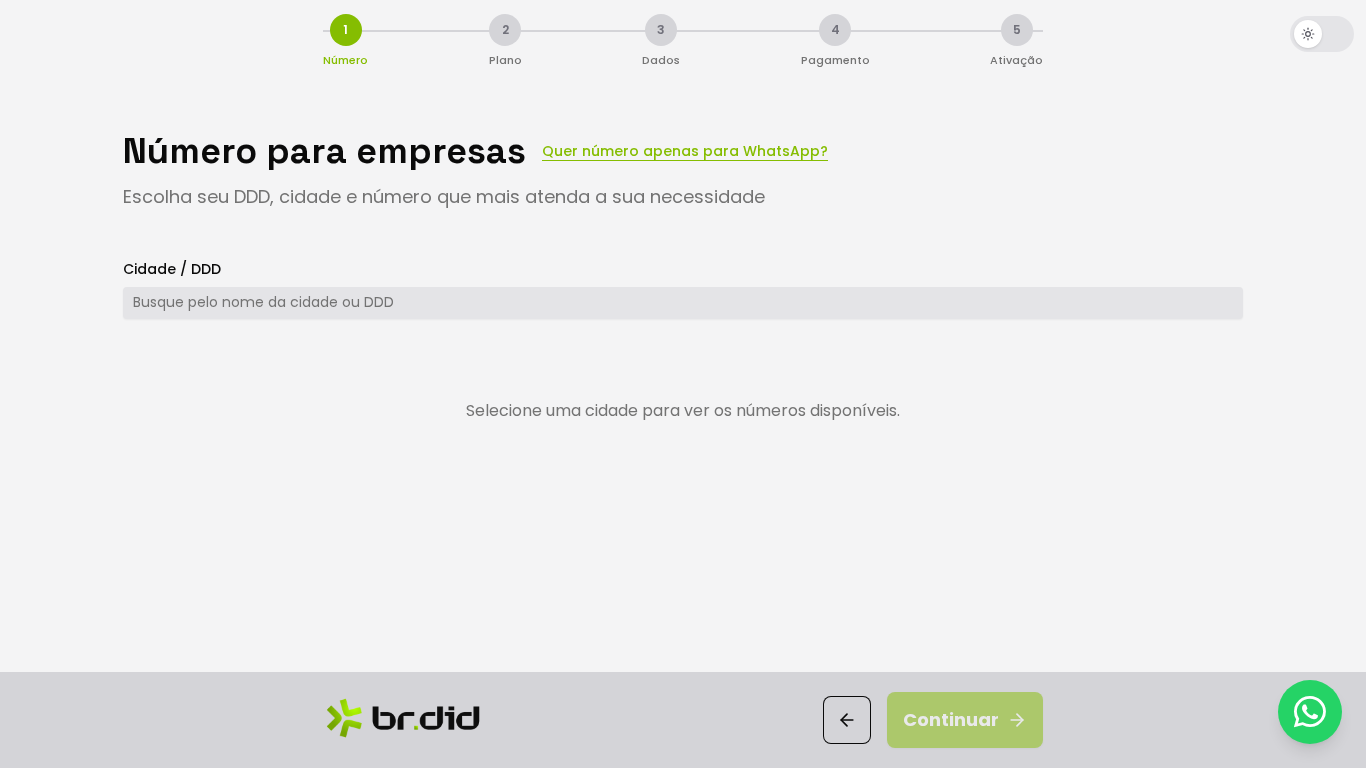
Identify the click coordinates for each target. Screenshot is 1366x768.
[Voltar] (847, 720)
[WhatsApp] (1310, 712)
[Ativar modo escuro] (1322, 34)
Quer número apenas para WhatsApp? (685, 151)
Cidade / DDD (172, 269)
